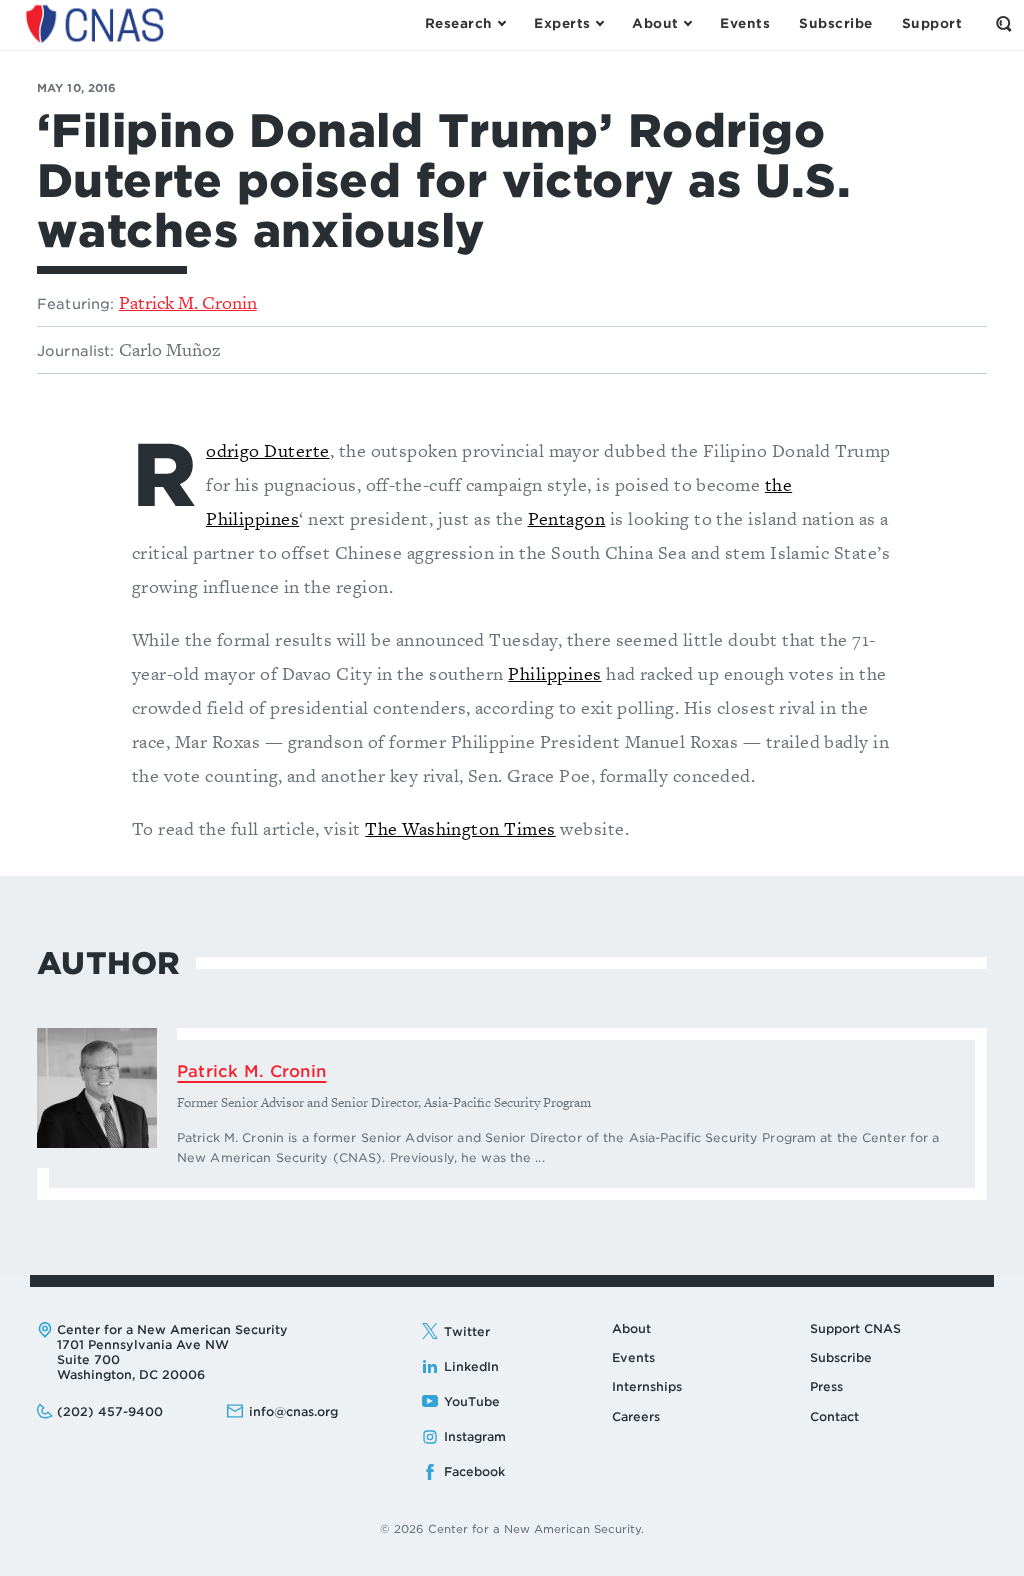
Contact (834, 1416)
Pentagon (567, 518)
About (631, 1328)
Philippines (554, 673)
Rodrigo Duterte (268, 450)
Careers (636, 1416)
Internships (647, 1386)
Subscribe (841, 1357)
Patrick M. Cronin (188, 302)
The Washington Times (460, 828)
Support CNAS (855, 1328)
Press (826, 1386)
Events (633, 1357)
